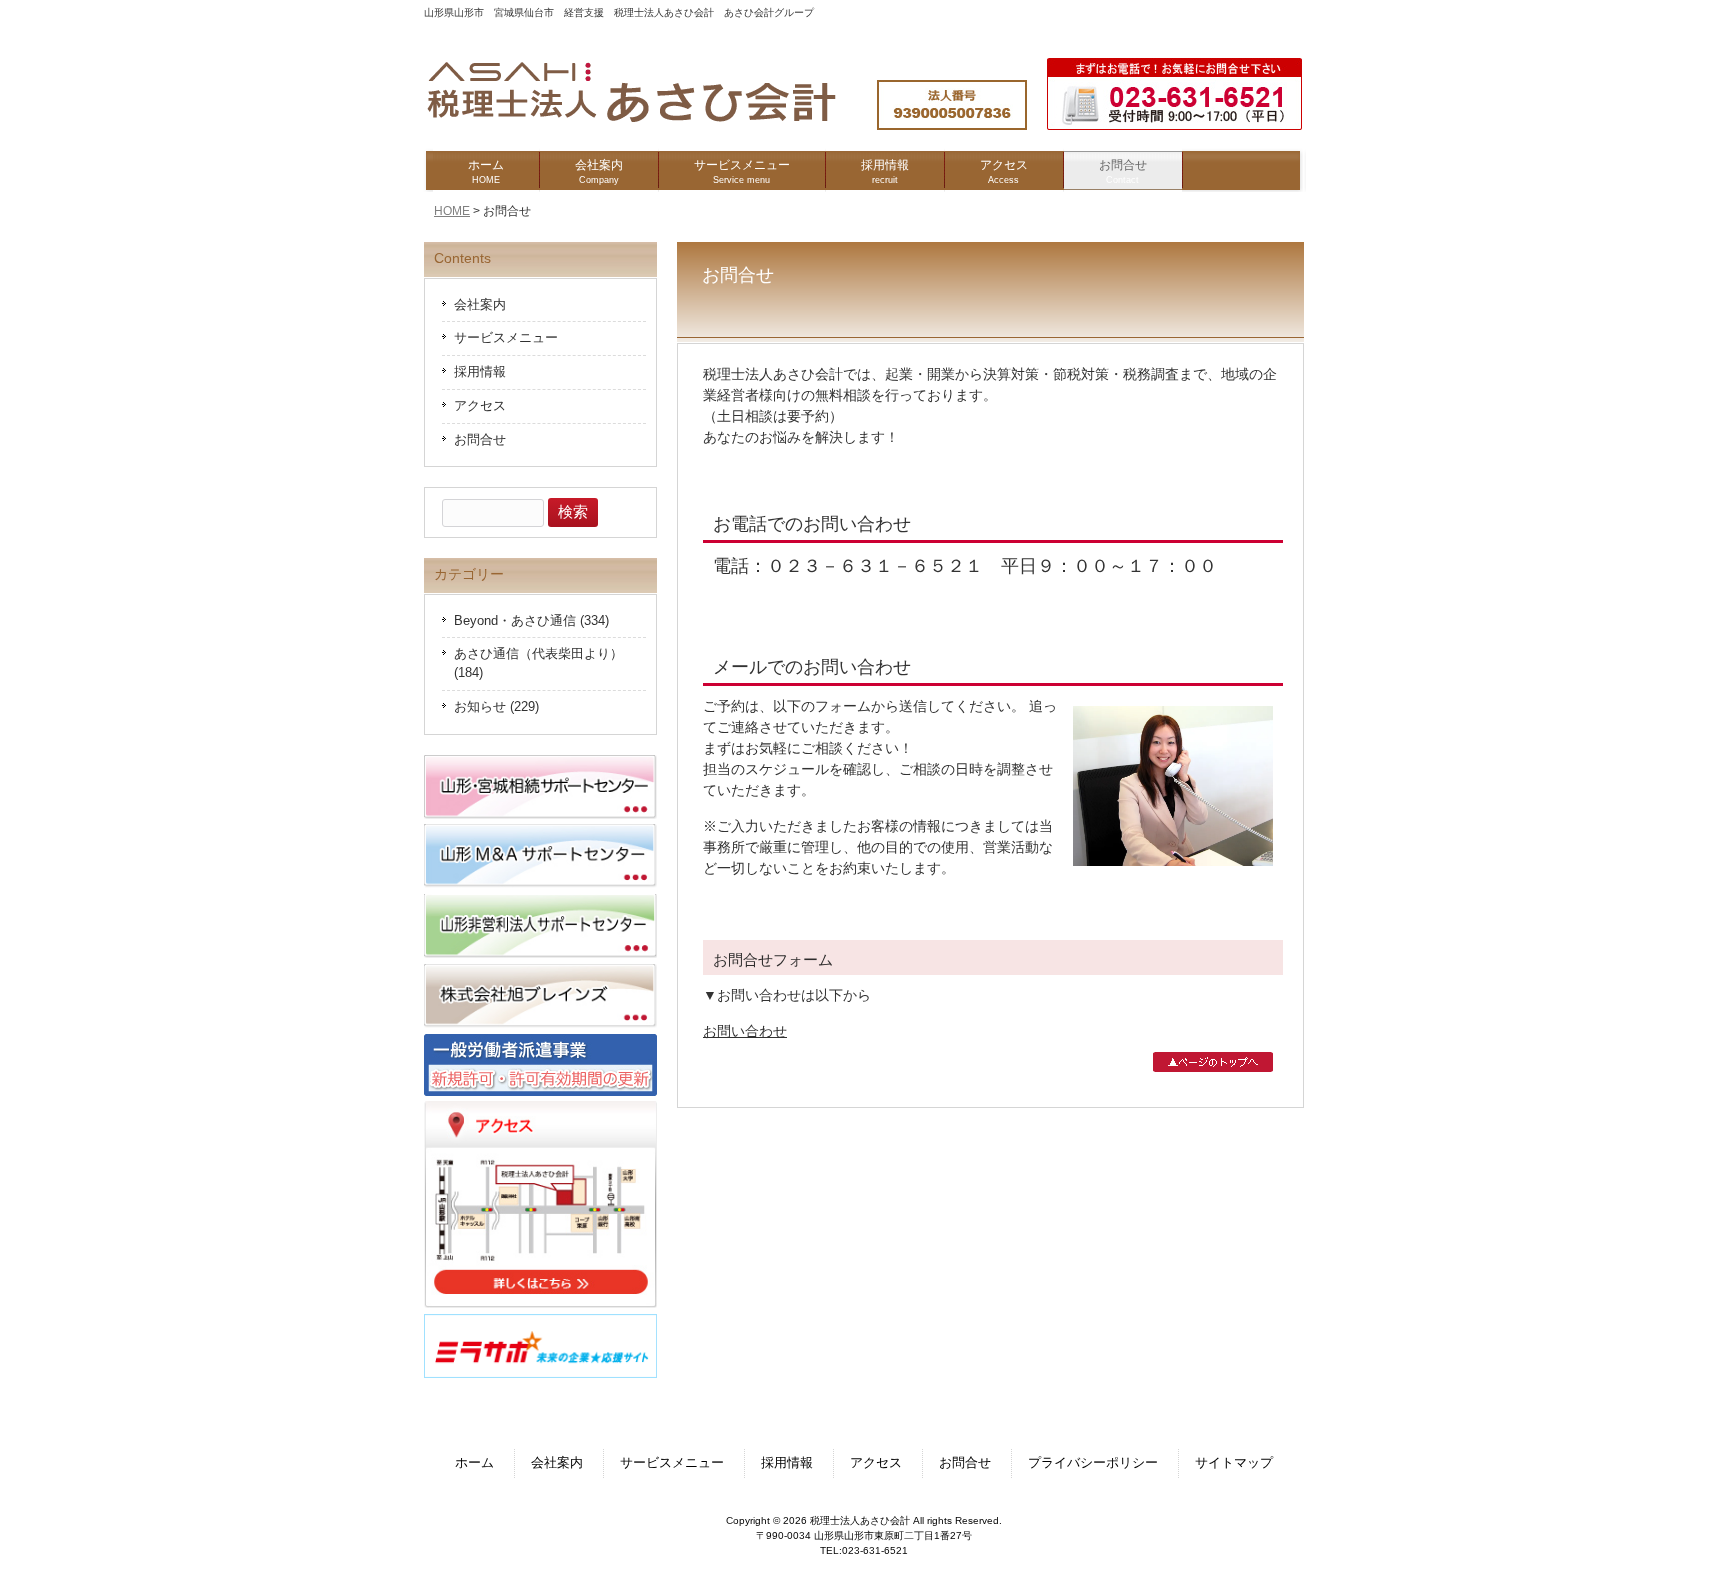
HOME (452, 211)
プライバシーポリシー (1093, 1463)
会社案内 (480, 305)
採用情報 (480, 372)
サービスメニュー (506, 338)
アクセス (480, 406)
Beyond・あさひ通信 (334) (531, 621)
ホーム (474, 1463)
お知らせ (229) (496, 707)
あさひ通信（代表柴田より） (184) (538, 663)
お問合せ (480, 440)
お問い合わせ (745, 1031)
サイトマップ (1234, 1463)
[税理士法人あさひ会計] (651, 123)
